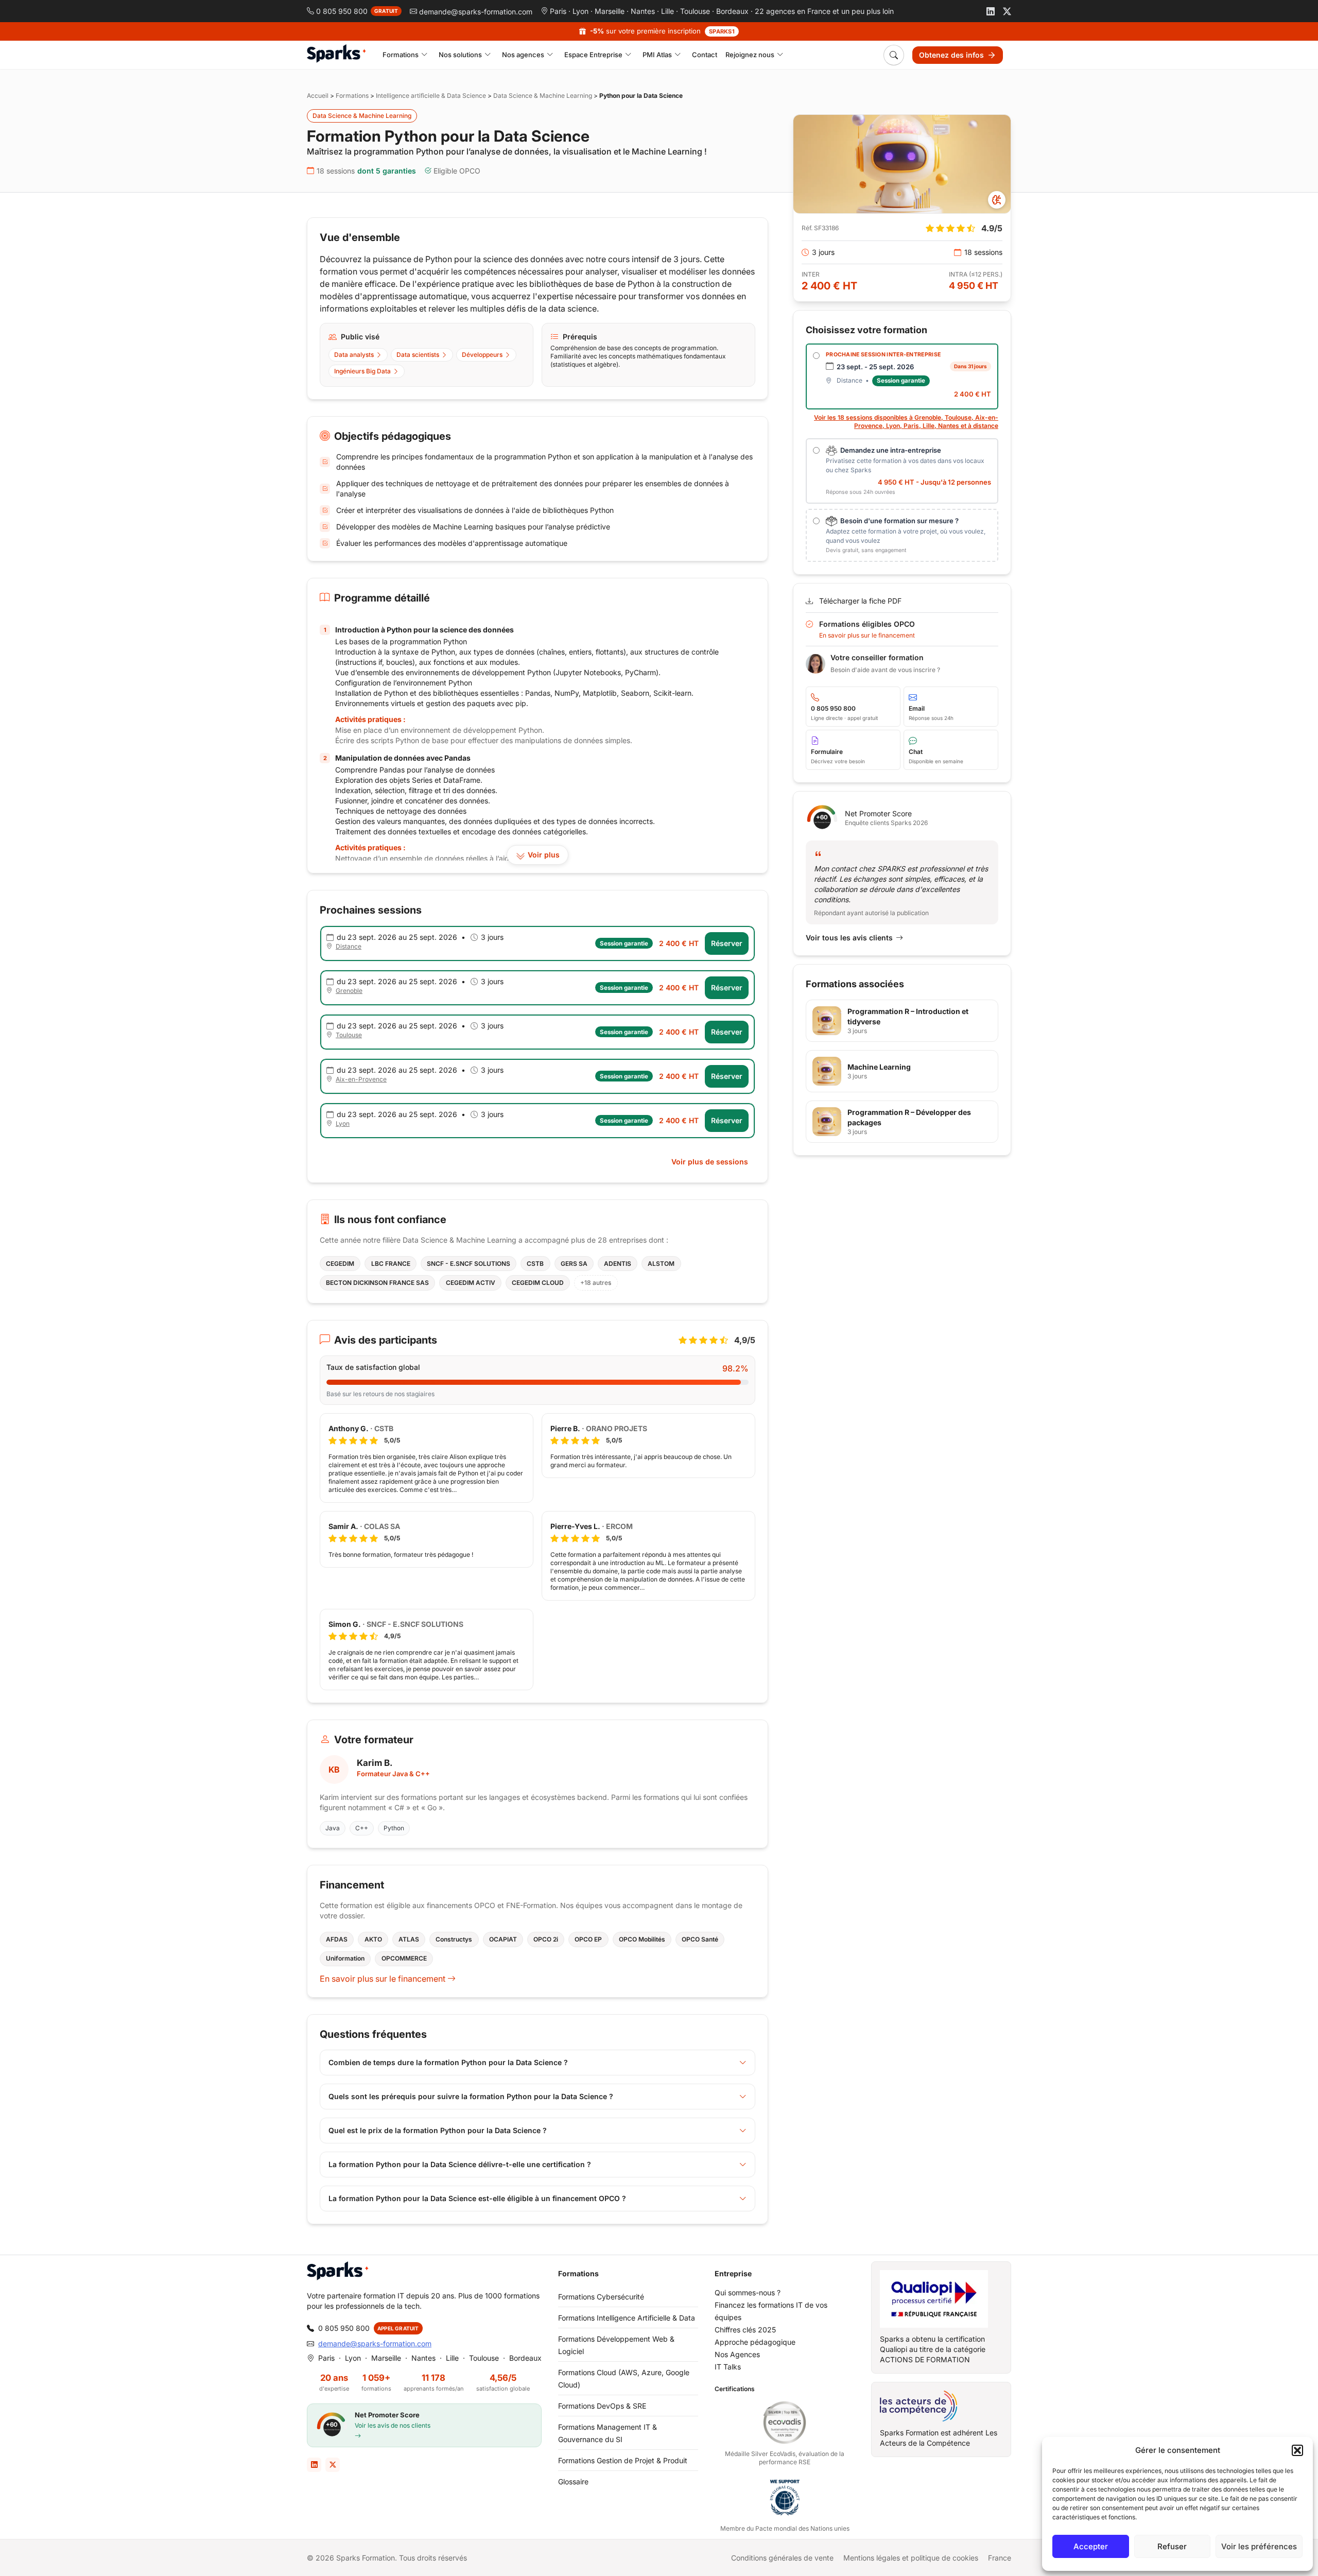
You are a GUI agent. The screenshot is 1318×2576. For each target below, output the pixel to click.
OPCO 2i (546, 1939)
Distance (349, 946)
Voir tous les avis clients (849, 938)
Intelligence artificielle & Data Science (431, 96)
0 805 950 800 (344, 2328)
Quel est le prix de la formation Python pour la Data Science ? (438, 2130)
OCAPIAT (503, 1939)
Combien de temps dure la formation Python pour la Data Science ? (448, 2062)
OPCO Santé (700, 1939)
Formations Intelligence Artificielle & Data (627, 2318)
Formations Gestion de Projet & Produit (623, 2460)
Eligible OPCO (457, 171)
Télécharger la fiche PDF (860, 601)
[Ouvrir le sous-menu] (424, 55)
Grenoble (349, 991)
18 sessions (366, 171)
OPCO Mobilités (642, 1939)
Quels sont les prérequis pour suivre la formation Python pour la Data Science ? (471, 2096)
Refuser (1172, 2546)
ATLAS (409, 1939)
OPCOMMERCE (404, 1958)
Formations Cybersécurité (601, 2297)
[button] (1297, 2450)
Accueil (318, 96)
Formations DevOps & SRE (602, 2406)
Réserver (727, 943)
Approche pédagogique (755, 2342)
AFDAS (337, 1939)
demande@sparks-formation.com (375, 2343)
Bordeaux (732, 11)
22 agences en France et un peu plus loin (824, 11)
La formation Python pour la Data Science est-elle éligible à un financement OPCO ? (477, 2198)
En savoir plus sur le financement (384, 1979)
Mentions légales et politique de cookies (911, 2558)
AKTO (373, 1939)
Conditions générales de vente (782, 2558)
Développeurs (482, 355)
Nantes (643, 11)
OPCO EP (588, 1939)
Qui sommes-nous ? (748, 2292)
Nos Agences (737, 2354)
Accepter (1091, 2546)
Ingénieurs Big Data (362, 371)
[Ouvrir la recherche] (894, 55)
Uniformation (345, 1958)
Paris (558, 11)
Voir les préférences (1259, 2546)
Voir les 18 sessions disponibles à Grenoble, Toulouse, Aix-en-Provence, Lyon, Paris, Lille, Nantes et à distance (906, 422)
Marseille (610, 11)
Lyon (580, 11)
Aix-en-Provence (361, 1079)
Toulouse (695, 11)
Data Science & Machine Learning (543, 96)
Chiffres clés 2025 (745, 2330)
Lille (667, 11)
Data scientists (418, 355)
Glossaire (573, 2481)
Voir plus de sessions (710, 1162)
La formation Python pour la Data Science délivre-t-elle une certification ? (460, 2164)
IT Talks (728, 2367)
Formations (352, 96)
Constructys (454, 1939)
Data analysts (354, 355)
